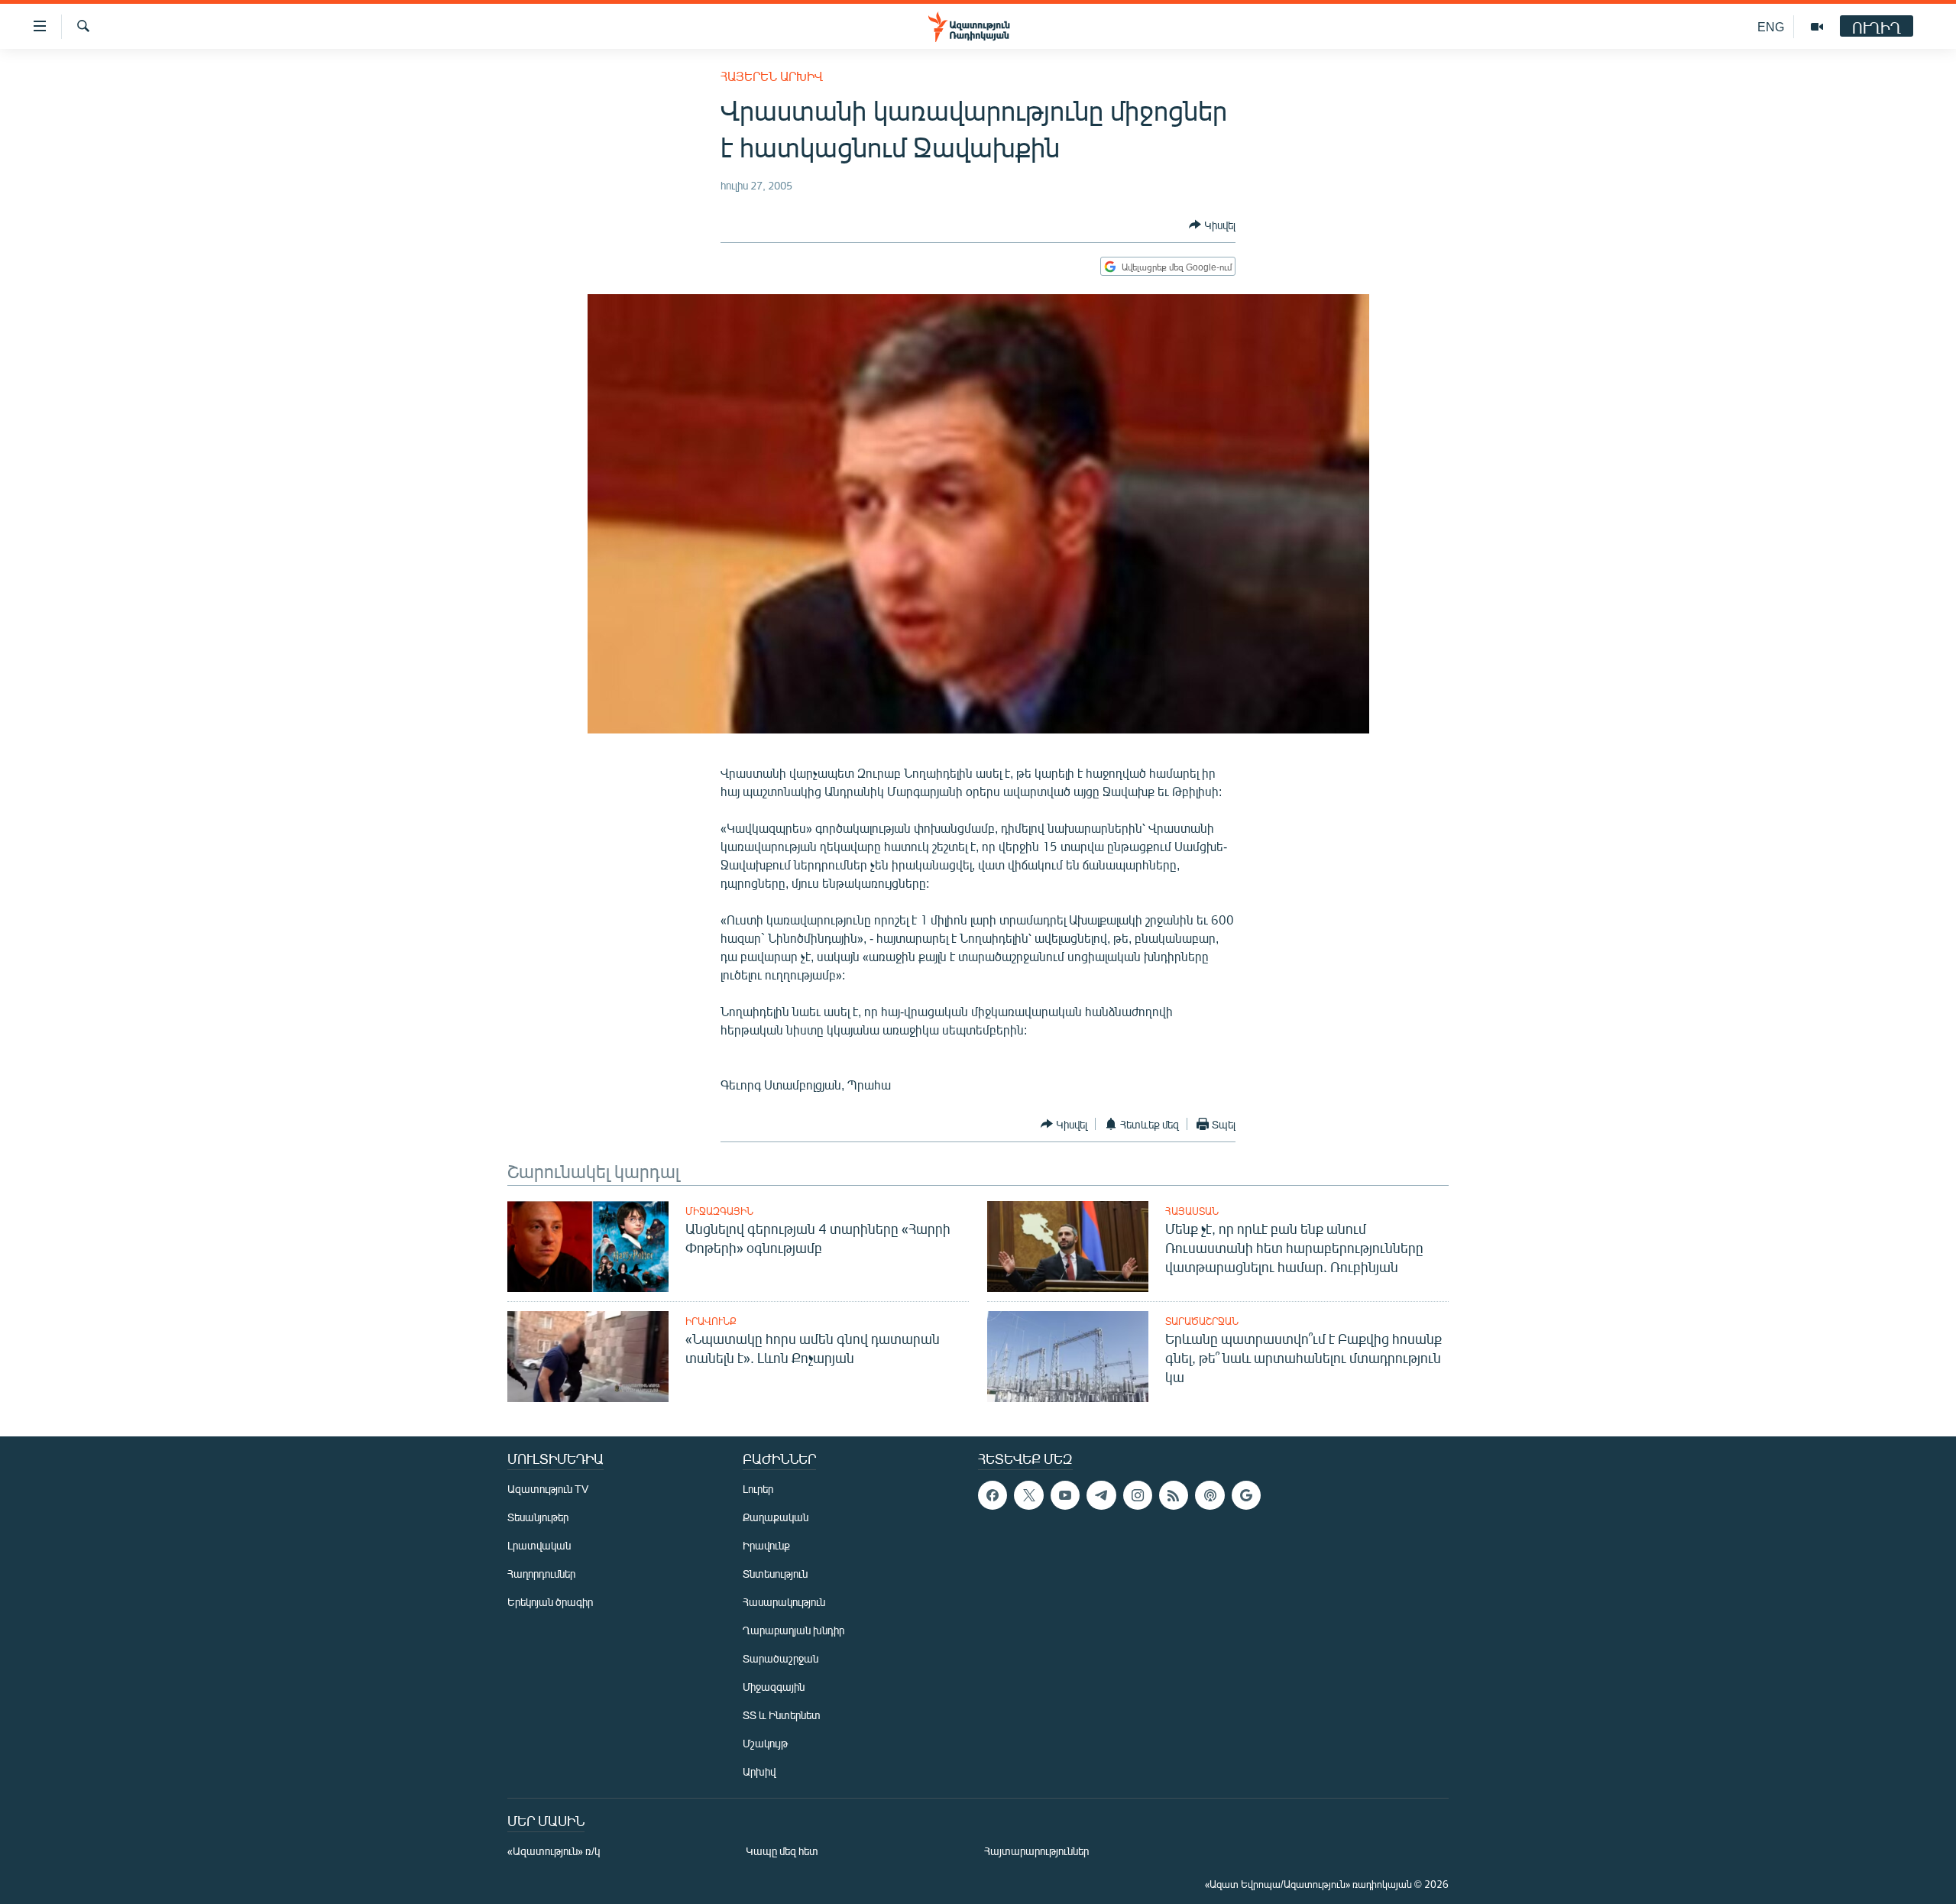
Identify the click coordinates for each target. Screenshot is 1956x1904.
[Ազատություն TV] (1817, 27)
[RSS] (1174, 1495)
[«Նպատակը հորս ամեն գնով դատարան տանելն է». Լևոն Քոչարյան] (588, 1357)
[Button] (1212, 225)
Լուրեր (758, 1489)
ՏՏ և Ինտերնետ (782, 1715)
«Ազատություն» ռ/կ (554, 1851)
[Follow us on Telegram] (1101, 1495)
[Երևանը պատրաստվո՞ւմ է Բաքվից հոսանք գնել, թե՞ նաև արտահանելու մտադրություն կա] (1068, 1357)
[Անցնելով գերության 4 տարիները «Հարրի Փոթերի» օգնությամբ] (588, 1247)
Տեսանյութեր (538, 1517)
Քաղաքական (776, 1517)
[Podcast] (1210, 1495)
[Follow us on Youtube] (1065, 1495)
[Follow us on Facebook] (993, 1495)
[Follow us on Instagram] (1138, 1495)
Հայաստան (1192, 1211)
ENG (1771, 26)
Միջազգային (719, 1211)
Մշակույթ (765, 1743)
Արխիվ (759, 1771)
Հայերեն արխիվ (772, 76)
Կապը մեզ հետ (782, 1851)
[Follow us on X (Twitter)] (1028, 1495)
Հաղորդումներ (541, 1574)
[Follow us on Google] (1246, 1495)
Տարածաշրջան (1202, 1321)
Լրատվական (539, 1545)
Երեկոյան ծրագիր (550, 1602)
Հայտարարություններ (1036, 1851)
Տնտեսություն (775, 1574)
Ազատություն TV (548, 1489)
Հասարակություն (784, 1602)
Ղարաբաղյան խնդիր (793, 1630)
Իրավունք (711, 1321)
